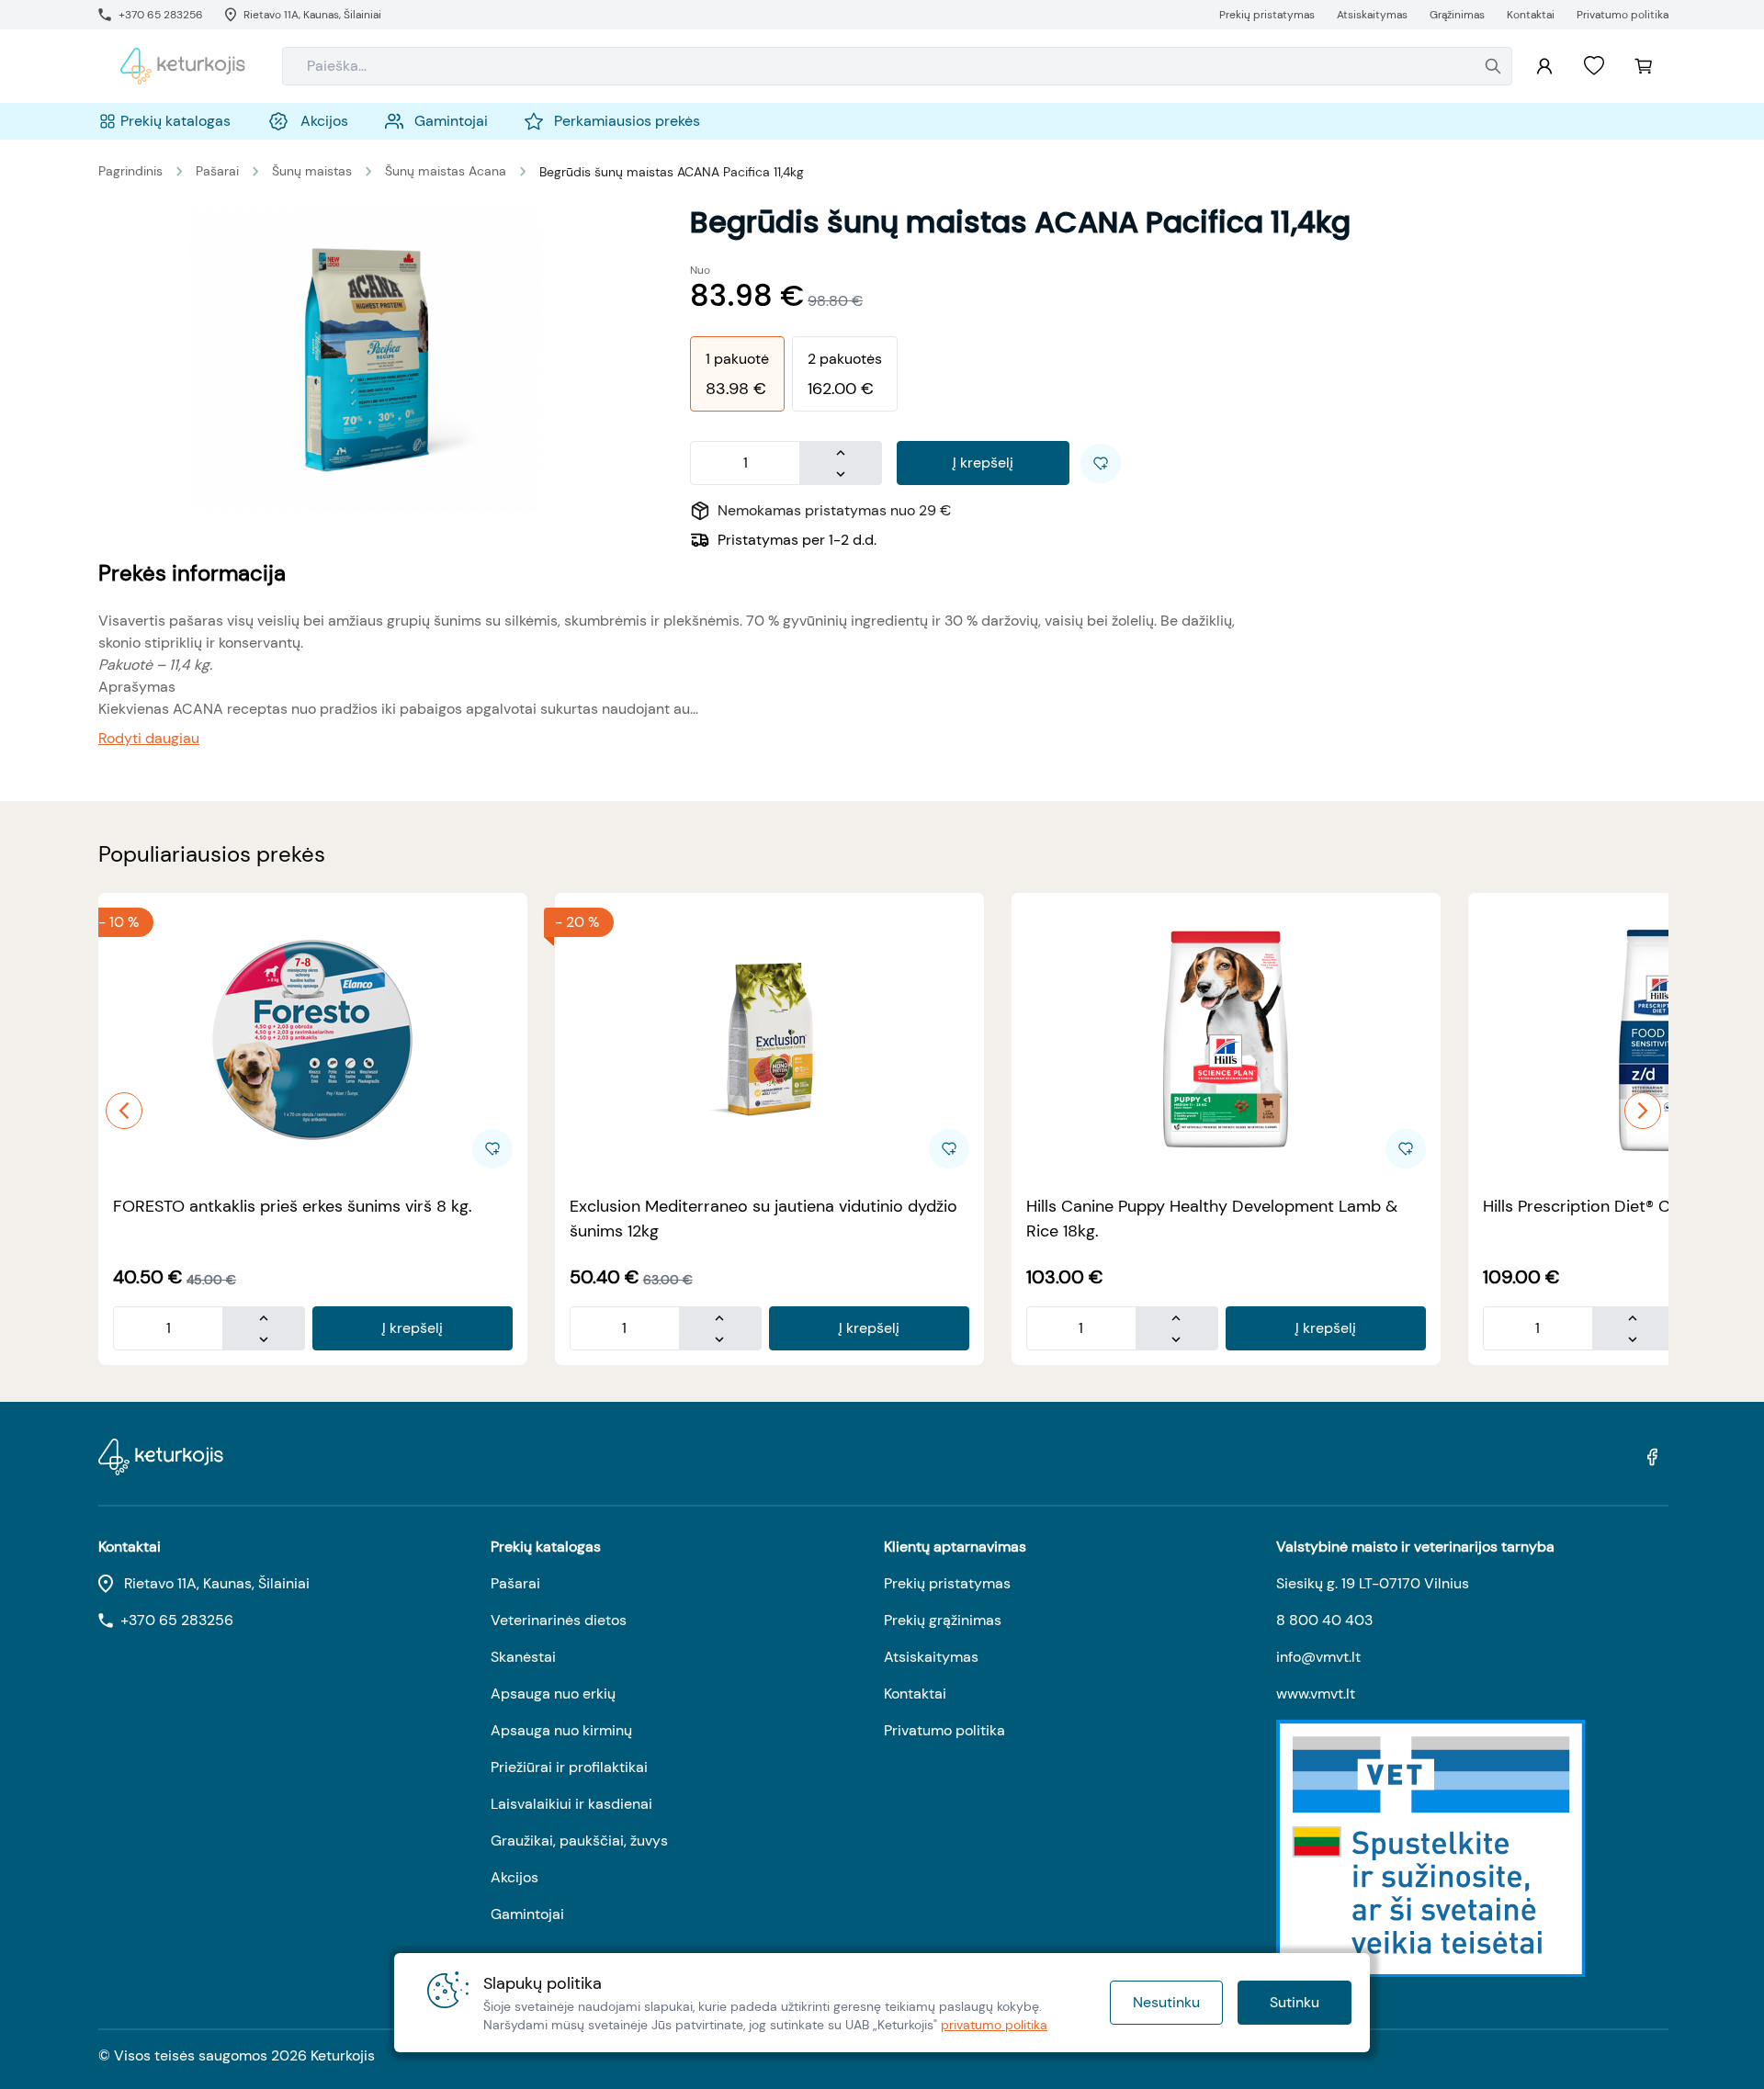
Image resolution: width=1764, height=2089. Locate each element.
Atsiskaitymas (931, 1657)
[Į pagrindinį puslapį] (183, 66)
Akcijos (514, 1877)
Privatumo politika (944, 1730)
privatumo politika (994, 2025)
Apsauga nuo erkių (553, 1694)
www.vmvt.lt (1316, 1694)
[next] (1643, 1111)
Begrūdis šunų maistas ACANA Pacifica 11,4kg (672, 172)
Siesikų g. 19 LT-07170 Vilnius (1373, 1583)
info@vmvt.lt (1318, 1657)
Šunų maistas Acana (446, 171)
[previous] (124, 1111)
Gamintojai (527, 1914)
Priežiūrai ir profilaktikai (569, 1767)
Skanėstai (523, 1657)
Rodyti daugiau (149, 738)
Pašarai (217, 171)
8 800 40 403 (1324, 1620)
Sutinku (1295, 2002)
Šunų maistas (312, 171)
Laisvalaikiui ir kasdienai (571, 1804)
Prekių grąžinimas (943, 1620)
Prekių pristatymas (947, 1583)
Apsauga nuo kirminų (561, 1730)
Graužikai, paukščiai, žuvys (579, 1841)
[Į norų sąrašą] (1594, 66)
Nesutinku (1166, 2002)
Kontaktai (915, 1694)
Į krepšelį (983, 463)
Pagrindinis (130, 171)
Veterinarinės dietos (559, 1620)
